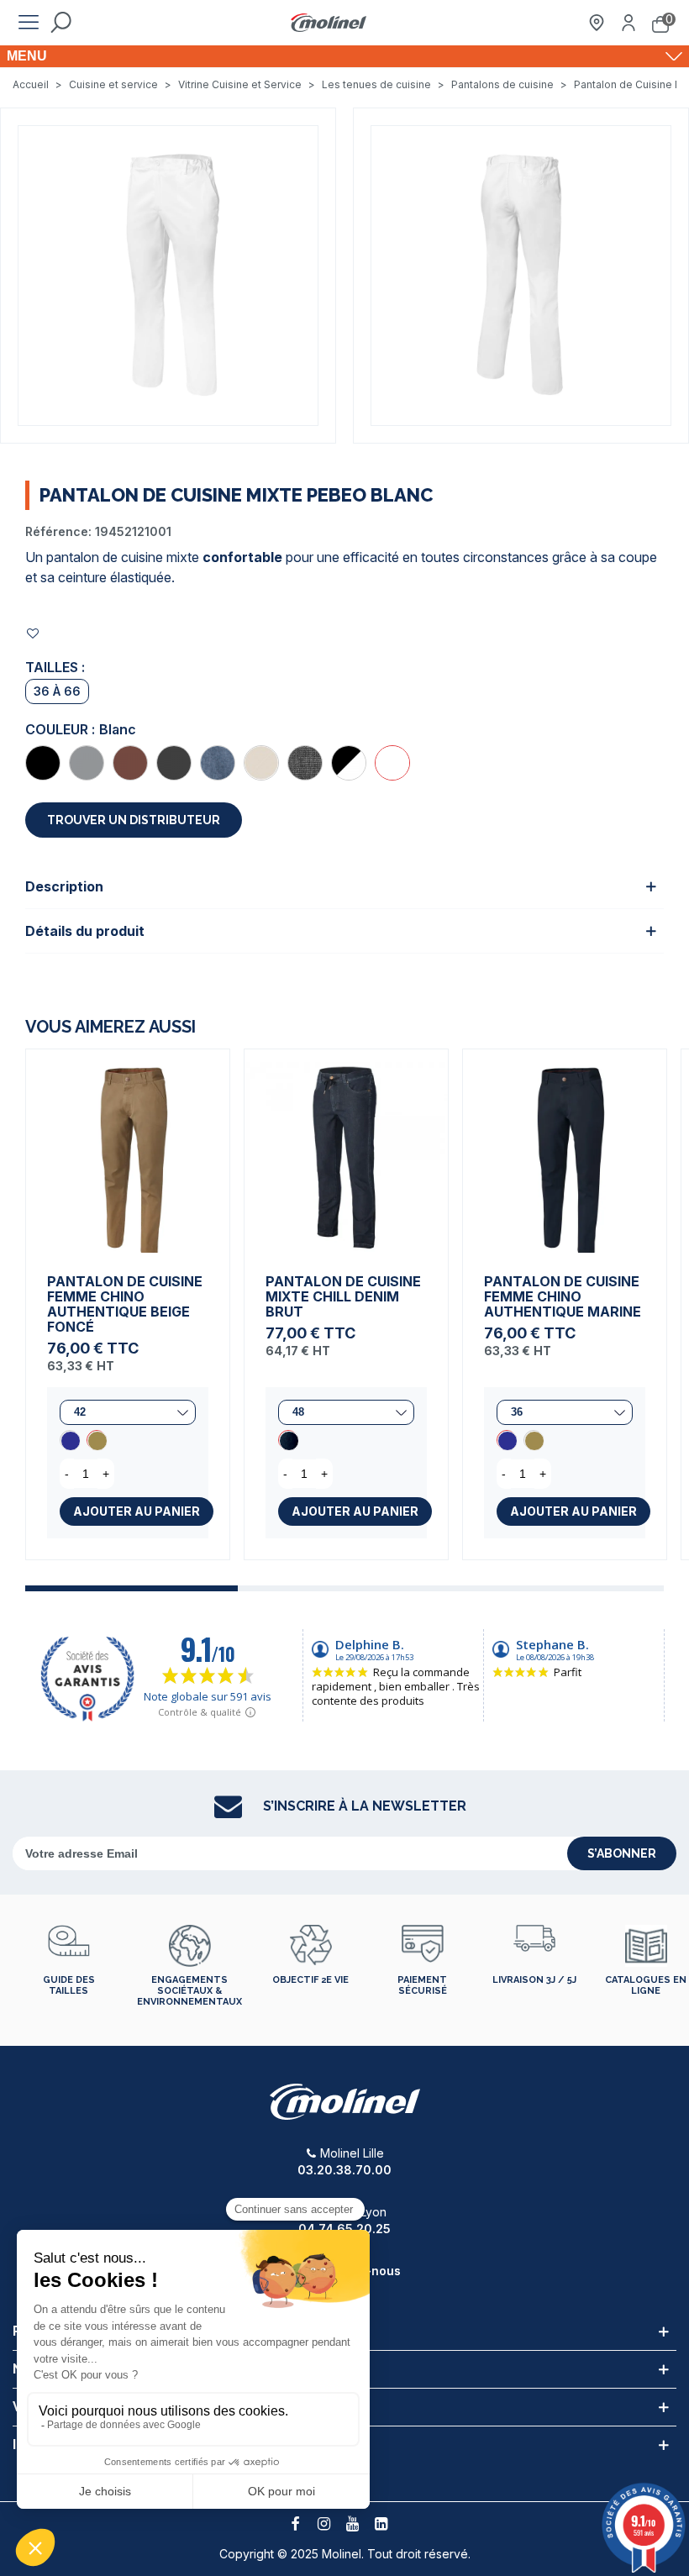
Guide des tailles (69, 1985)
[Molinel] (329, 23)
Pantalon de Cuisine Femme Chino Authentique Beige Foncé (125, 1304)
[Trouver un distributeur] (597, 23)
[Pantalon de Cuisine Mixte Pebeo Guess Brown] (130, 763)
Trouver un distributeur (134, 820)
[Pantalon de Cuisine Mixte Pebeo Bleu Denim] (218, 763)
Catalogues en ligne (646, 1985)
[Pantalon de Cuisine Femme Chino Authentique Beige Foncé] (128, 1151)
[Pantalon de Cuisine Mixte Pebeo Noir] (43, 763)
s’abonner (622, 1853)
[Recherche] (60, 23)
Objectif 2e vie (310, 1980)
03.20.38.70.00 (344, 2170)
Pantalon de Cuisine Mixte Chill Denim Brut (343, 1296)
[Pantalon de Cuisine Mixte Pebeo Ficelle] (261, 763)
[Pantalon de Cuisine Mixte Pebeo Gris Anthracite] (174, 763)
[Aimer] (34, 633)
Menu (27, 56)
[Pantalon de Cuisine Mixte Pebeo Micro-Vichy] (305, 763)
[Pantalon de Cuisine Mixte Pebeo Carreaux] (349, 763)
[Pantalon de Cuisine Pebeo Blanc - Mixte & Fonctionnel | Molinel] (168, 274)
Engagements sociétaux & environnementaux (189, 1991)
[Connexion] (629, 23)
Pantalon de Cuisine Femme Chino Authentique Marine (563, 1296)
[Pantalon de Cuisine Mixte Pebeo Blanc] (392, 763)
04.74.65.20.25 (344, 2229)
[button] (131, 1588)
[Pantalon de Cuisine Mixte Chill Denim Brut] (346, 1151)
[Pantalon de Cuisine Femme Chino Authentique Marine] (70, 1440)
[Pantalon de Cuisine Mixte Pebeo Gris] (87, 763)
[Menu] (29, 23)
